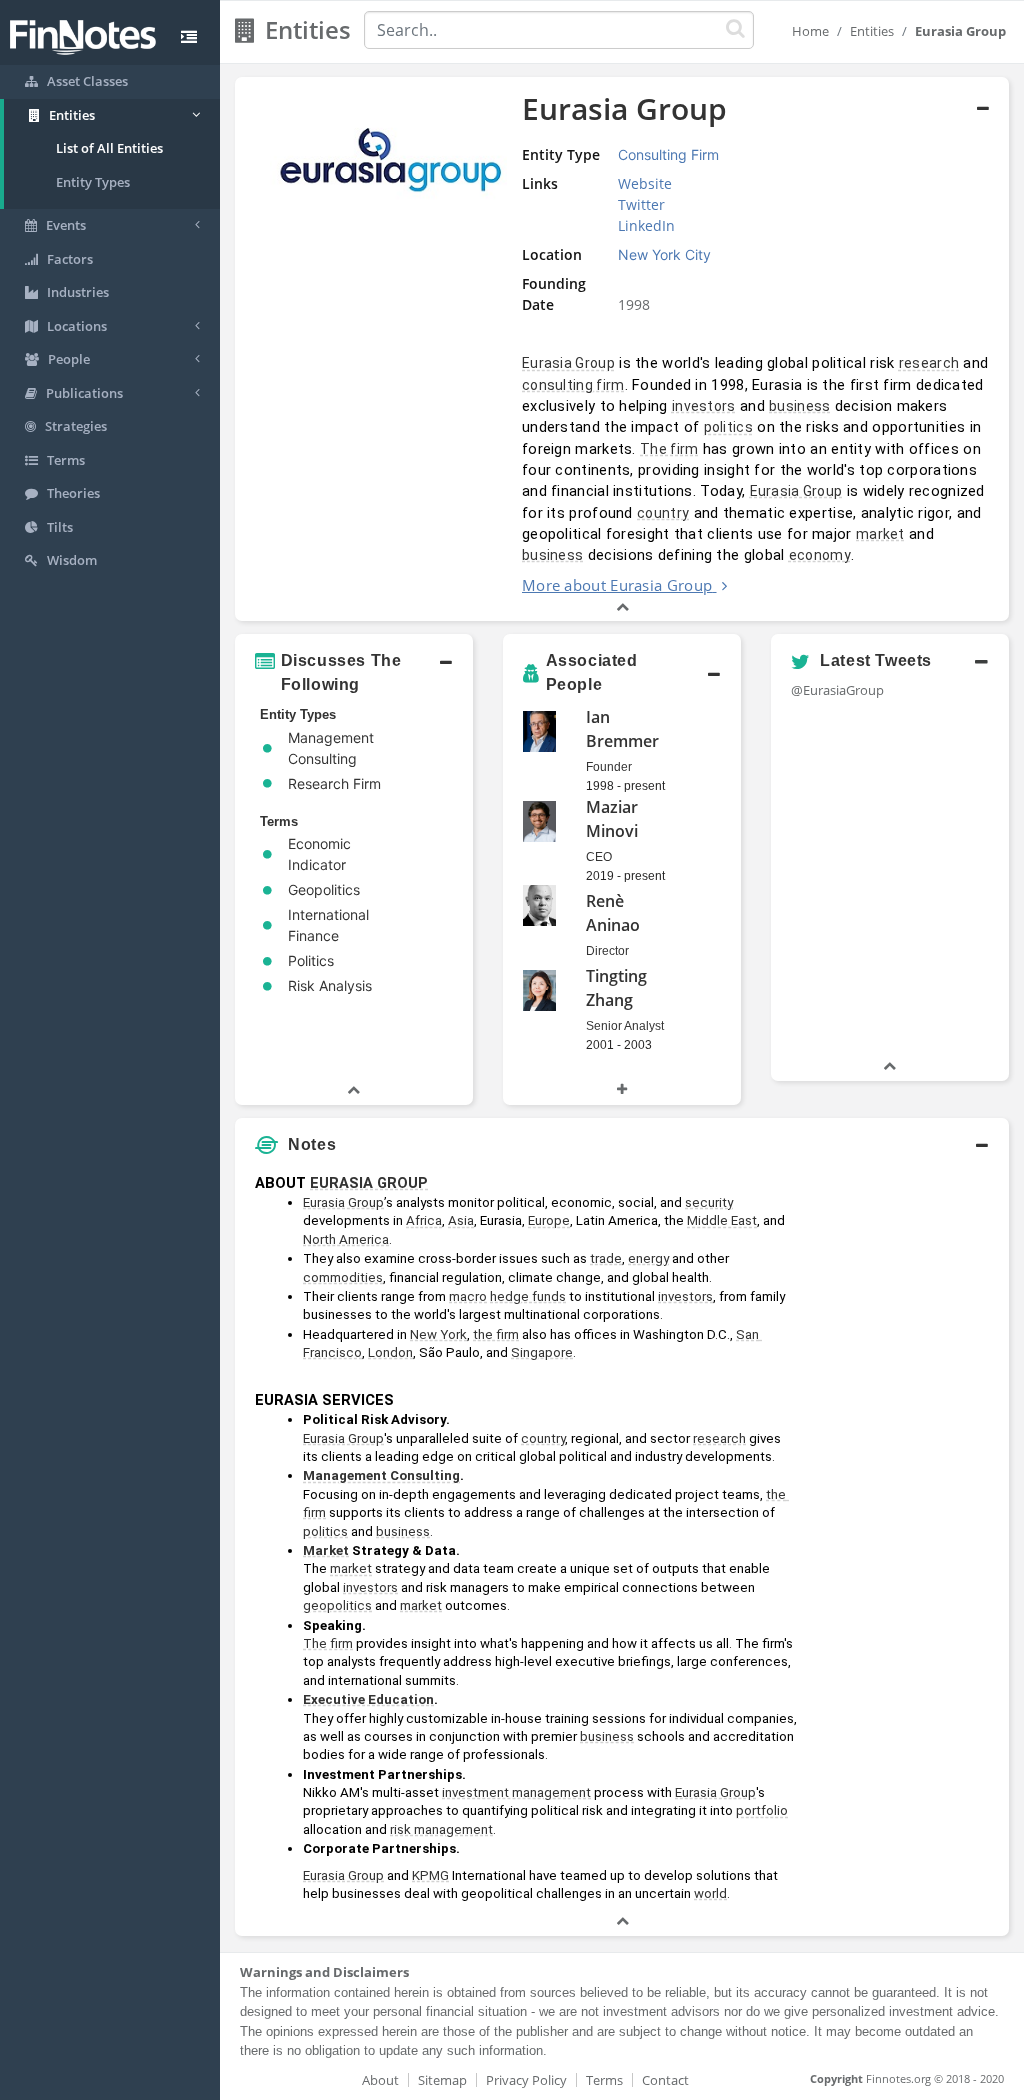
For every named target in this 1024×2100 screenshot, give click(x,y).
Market (326, 1550)
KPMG (430, 1875)
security (709, 1202)
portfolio (762, 1810)
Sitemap (442, 2080)
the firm (496, 1334)
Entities (872, 31)
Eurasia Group (568, 363)
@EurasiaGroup (837, 690)
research (929, 363)
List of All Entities (109, 148)
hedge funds (528, 1296)
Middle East (722, 1220)
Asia (461, 1220)
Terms (604, 2080)
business (799, 406)
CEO (599, 857)
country (663, 513)
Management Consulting (381, 1475)
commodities (343, 1277)
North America (346, 1239)
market (880, 534)
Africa (424, 1220)
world (710, 1893)
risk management (441, 1829)
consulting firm (573, 385)
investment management (516, 1792)
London (390, 1352)
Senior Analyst (625, 1026)
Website (645, 183)
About (380, 2080)
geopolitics (337, 1605)
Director (607, 951)
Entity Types (93, 182)
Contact (665, 2080)
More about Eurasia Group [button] (617, 585)
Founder (609, 767)
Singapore (542, 1352)
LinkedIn (646, 225)
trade (606, 1258)
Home (810, 31)
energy (648, 1258)
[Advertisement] (908, 1465)
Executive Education (368, 1699)
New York (438, 1334)
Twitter (641, 204)
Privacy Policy (526, 2080)
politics (728, 427)
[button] (622, 349)
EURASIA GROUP (369, 1183)
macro (468, 1296)
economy (820, 555)
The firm (669, 449)
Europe (549, 1220)
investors (704, 406)
